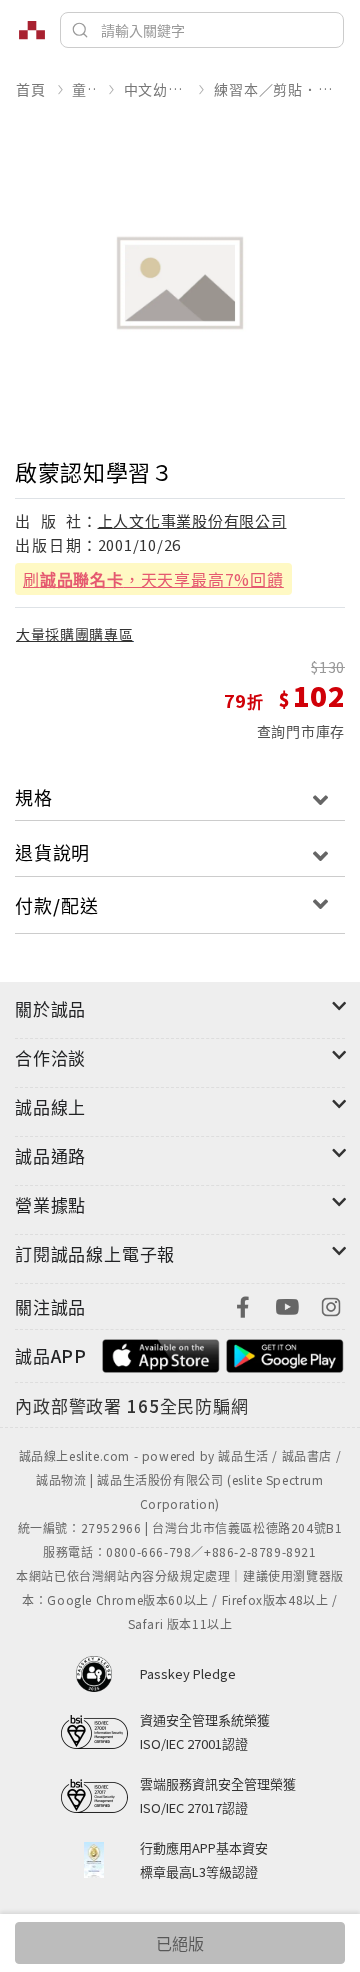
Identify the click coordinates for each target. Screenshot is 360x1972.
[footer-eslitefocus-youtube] (287, 1304)
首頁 (31, 89)
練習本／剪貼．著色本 (279, 89)
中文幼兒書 (156, 89)
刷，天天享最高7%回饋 (153, 579)
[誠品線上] (32, 30)
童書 (84, 89)
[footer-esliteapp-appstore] (161, 1353)
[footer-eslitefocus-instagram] (331, 1304)
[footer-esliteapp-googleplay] (285, 1353)
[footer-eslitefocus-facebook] (243, 1304)
